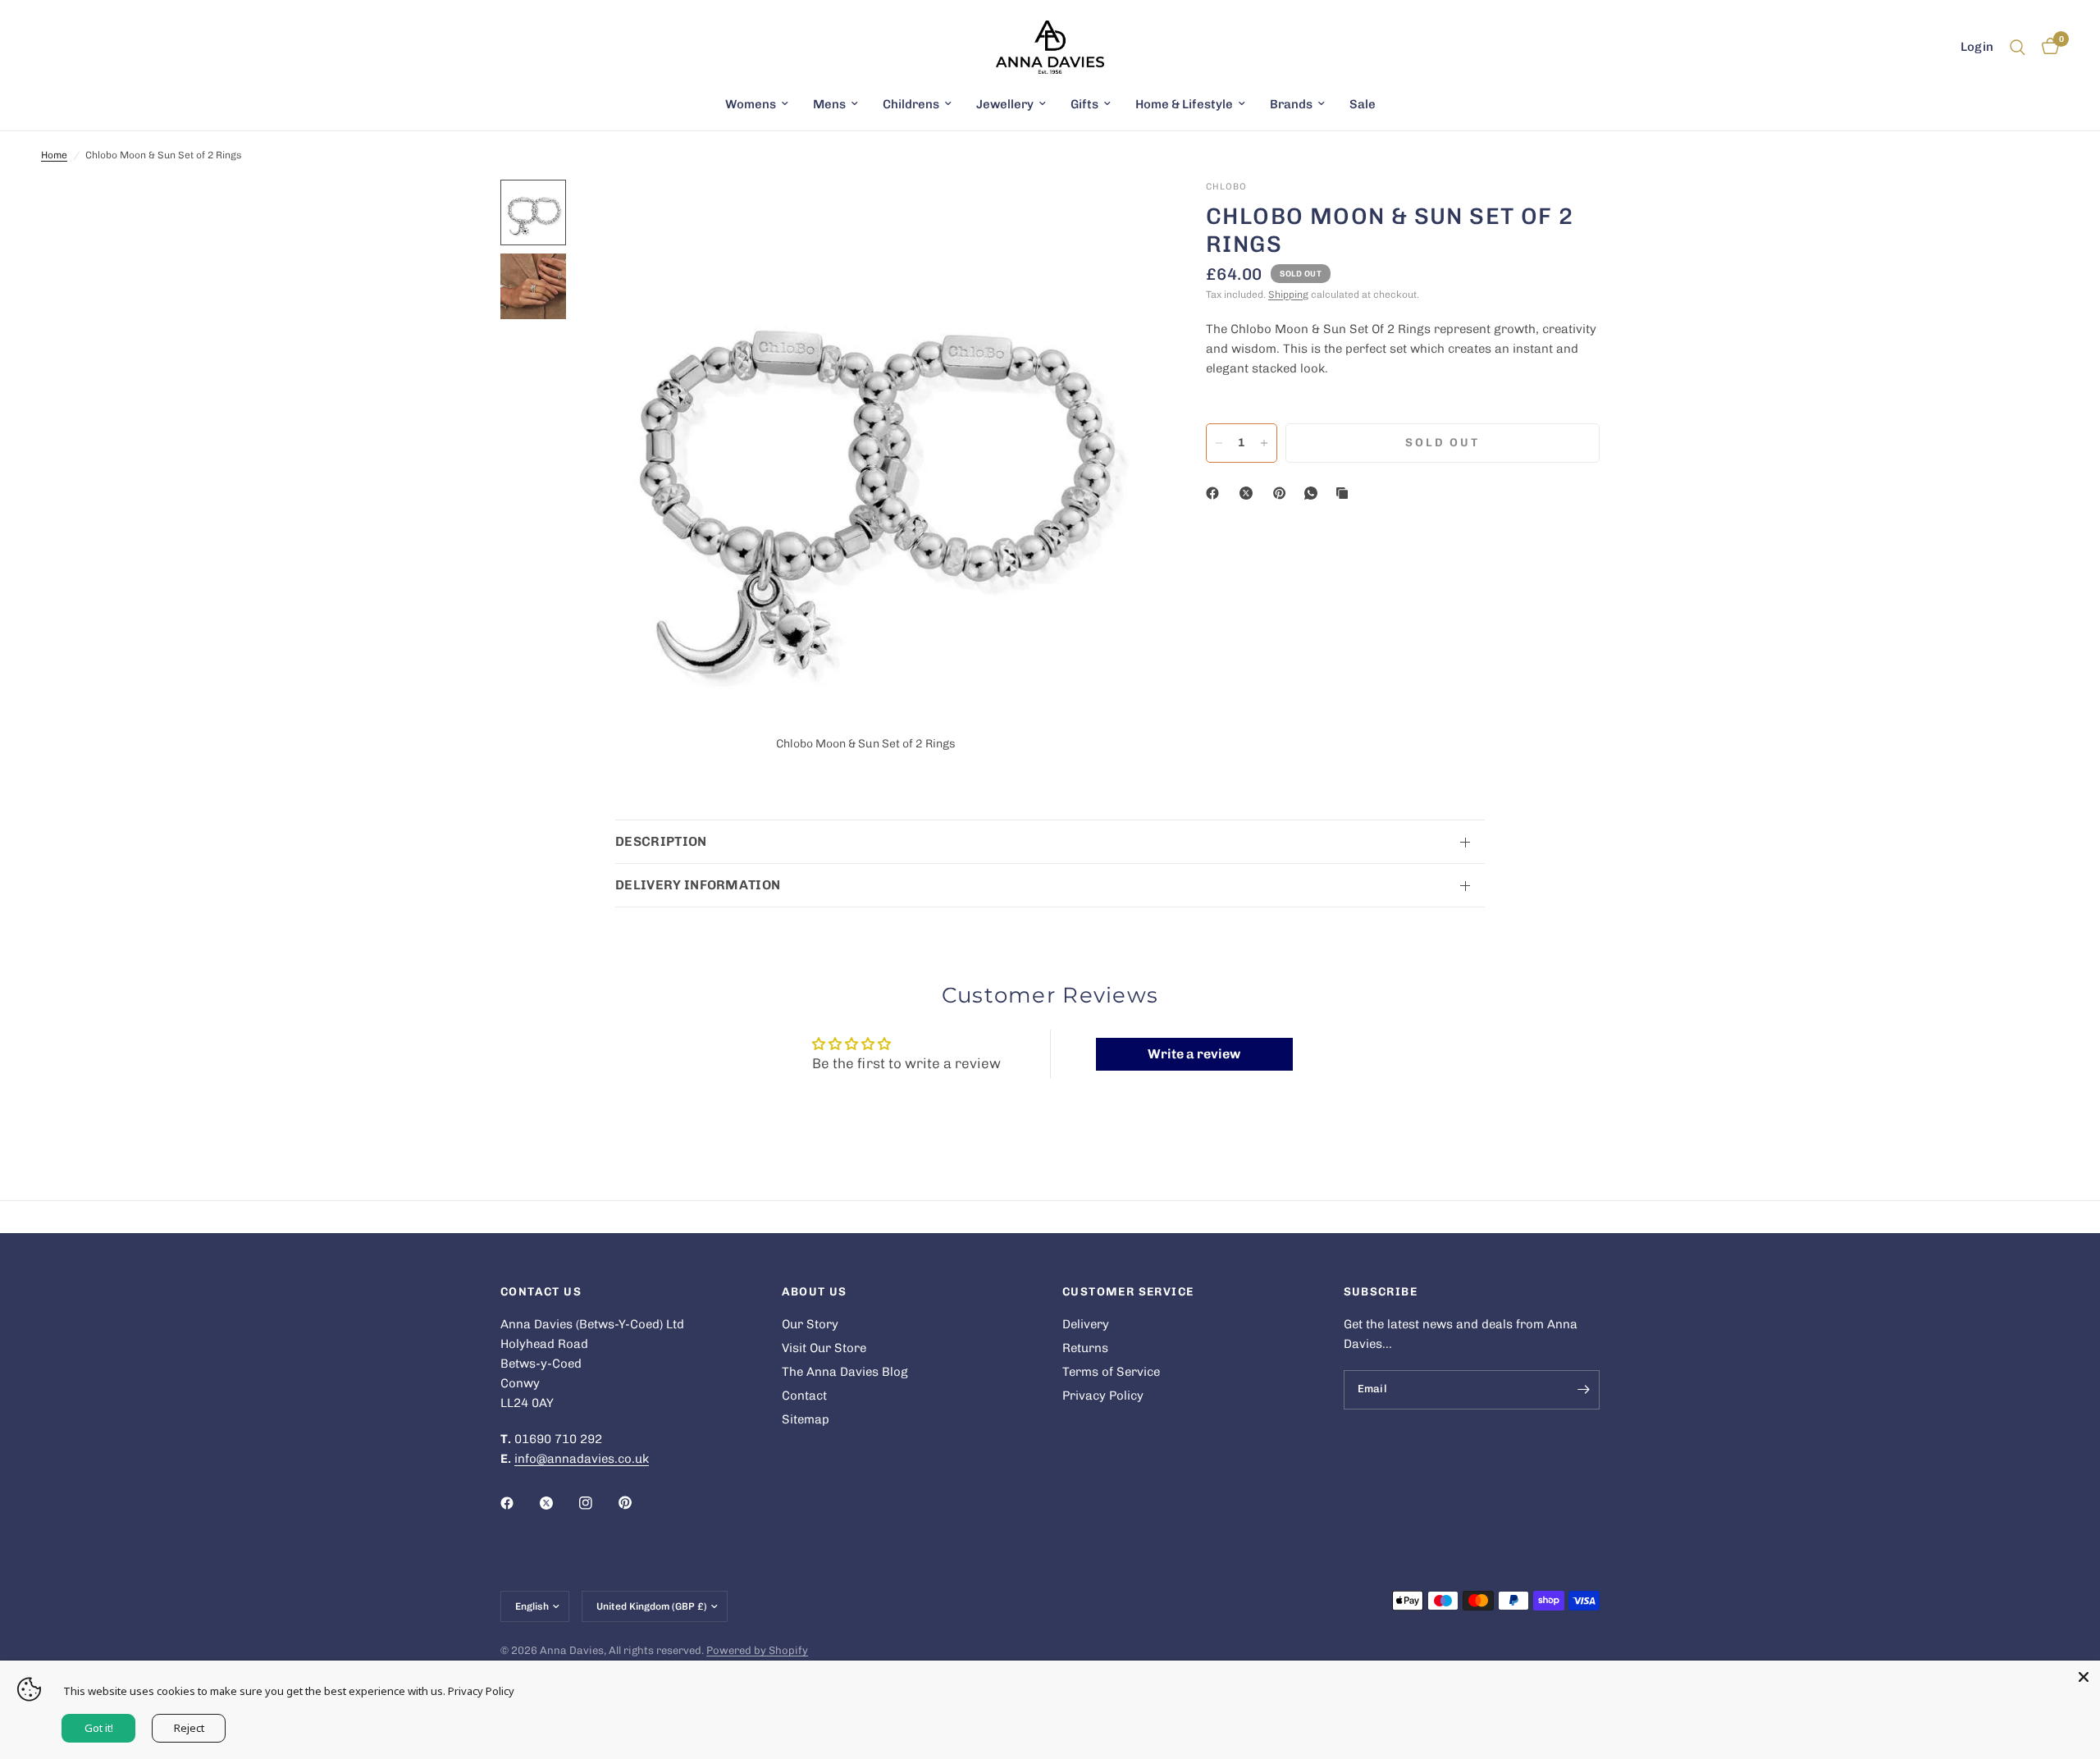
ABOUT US (815, 1292)
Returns (1085, 1348)
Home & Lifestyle (1184, 104)
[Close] (2084, 1677)
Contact (804, 1396)
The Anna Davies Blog (845, 1372)
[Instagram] (597, 1503)
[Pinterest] (1283, 493)
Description (661, 841)
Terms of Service (1111, 1372)
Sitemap (806, 1419)
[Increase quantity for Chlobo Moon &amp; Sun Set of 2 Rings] (1264, 443)
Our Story (810, 1324)
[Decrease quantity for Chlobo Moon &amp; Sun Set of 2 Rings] (1219, 443)
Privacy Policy (1103, 1396)
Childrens (911, 104)
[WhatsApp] (1314, 493)
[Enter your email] (1583, 1390)
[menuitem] (757, 104)
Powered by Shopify (757, 1650)
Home (54, 155)
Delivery (1086, 1324)
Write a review (1194, 1054)
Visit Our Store (824, 1348)
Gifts (1084, 104)
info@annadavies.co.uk (582, 1459)
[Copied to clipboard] (1345, 493)
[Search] (2018, 47)
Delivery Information (698, 885)
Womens (751, 104)
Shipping (1288, 295)
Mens (829, 104)
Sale (1363, 104)
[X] (1249, 493)
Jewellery (1005, 104)
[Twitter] (558, 1503)
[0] (2046, 47)
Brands (1291, 104)
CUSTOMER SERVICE (1128, 1292)
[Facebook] (1216, 493)
